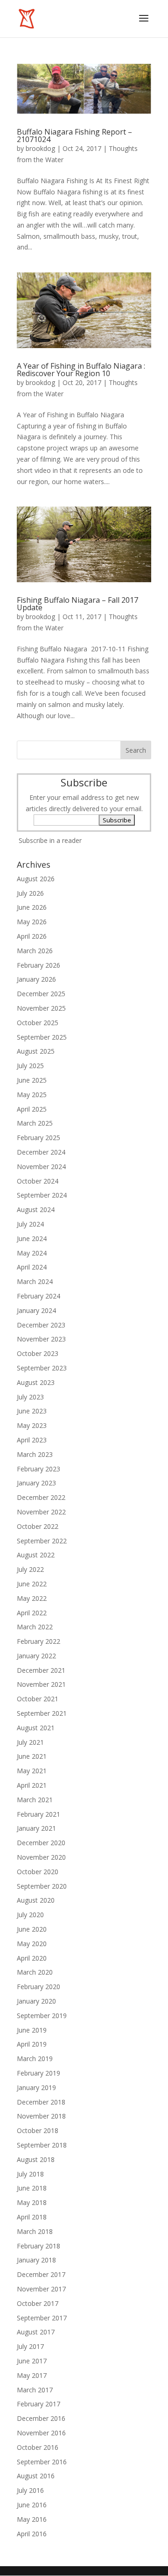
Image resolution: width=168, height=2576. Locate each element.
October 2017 (38, 2303)
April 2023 (32, 1440)
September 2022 (42, 1541)
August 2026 (36, 879)
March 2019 (35, 2059)
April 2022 (32, 1613)
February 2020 (38, 1987)
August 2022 (36, 1555)
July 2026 (30, 893)
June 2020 (32, 1929)
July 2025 (30, 1066)
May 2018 (32, 2202)
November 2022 (41, 1512)
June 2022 (32, 1584)
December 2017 (41, 2274)
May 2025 (32, 1095)
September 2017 (42, 2318)
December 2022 (41, 1497)
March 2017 (35, 2390)
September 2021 (42, 1713)
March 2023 (35, 1454)
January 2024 (36, 1310)
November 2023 (41, 1339)
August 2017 (36, 2332)
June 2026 (32, 907)
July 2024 (30, 1224)
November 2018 (41, 2116)
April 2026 (32, 936)
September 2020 (42, 1886)
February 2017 (38, 2404)
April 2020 (32, 1958)
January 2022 (36, 1656)
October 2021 (38, 1699)
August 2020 (36, 1900)
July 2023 (30, 1397)
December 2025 (41, 994)
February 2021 (38, 1814)
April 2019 (32, 2044)
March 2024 (35, 1281)
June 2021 (32, 1756)
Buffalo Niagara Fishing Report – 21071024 (74, 136)
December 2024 (41, 1152)
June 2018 (32, 2188)
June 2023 (32, 1411)
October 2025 (38, 1023)
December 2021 (41, 1670)
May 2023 (32, 1425)
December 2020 (41, 1843)
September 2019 (42, 2016)
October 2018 (38, 2130)
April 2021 (32, 1785)
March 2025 (35, 1123)
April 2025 (32, 1109)
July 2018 (30, 2174)
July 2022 (30, 1569)
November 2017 (41, 2289)
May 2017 (32, 2375)
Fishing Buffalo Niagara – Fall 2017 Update (77, 604)
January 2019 (36, 2087)
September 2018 (42, 2145)
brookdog (40, 148)
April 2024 (32, 1267)
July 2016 (30, 2490)
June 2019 (32, 2030)
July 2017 (30, 2346)
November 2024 (41, 1167)
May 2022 (32, 1598)
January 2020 (36, 2001)
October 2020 (38, 1872)
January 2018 (36, 2260)
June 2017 (32, 2361)
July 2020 (30, 1915)
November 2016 (41, 2433)
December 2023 (41, 1325)
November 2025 (41, 1008)
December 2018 (41, 2102)
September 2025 (42, 1037)
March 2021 (35, 1800)
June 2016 (32, 2505)
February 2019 (38, 2073)
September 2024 (42, 1195)
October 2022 (38, 1526)
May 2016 (32, 2519)
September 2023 (42, 1368)
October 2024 (38, 1181)
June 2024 (32, 1238)
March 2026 (35, 951)
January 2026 (36, 979)
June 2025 (32, 1080)
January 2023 (36, 1483)
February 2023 (38, 1469)
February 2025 (38, 1138)
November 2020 (41, 1857)
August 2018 (36, 2159)
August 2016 (36, 2476)
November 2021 (41, 1684)
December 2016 (41, 2418)
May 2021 (32, 1771)
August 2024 (36, 1210)
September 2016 (42, 2462)
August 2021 (36, 1728)
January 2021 (36, 1828)
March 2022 (35, 1627)
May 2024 (32, 1253)
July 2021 (30, 1742)
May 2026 (32, 922)
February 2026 (38, 965)
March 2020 (35, 1972)
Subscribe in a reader (50, 840)
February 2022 (38, 1641)
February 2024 (38, 1296)
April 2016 (32, 2534)
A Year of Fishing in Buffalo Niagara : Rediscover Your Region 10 (81, 370)
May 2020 (32, 1944)
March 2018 (35, 2231)
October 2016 (38, 2447)
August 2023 (36, 1382)
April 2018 (32, 2217)
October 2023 (38, 1353)
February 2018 (38, 2246)
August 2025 (36, 1051)
